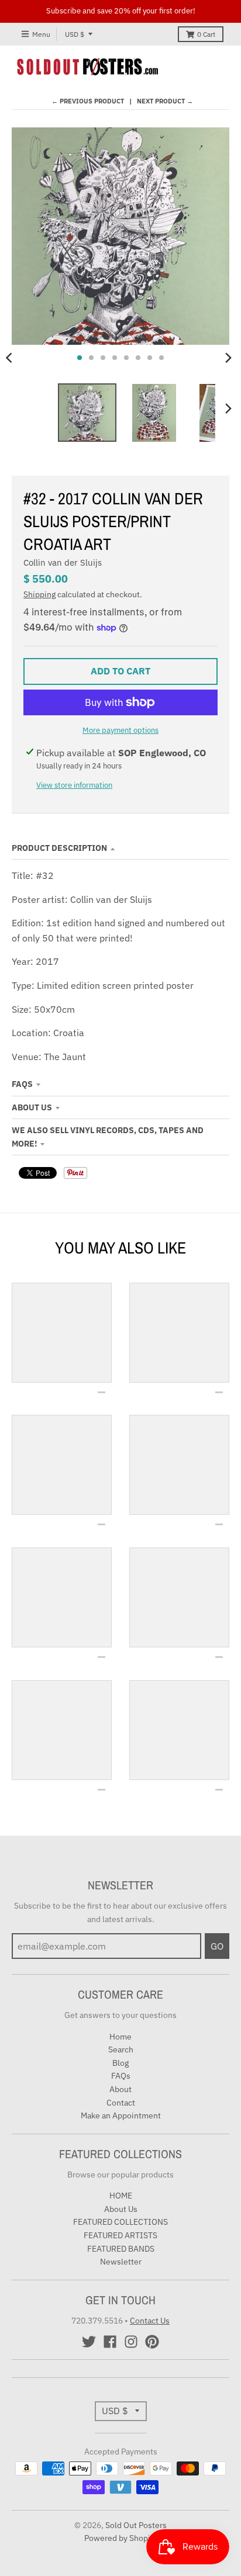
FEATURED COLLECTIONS (120, 2222)
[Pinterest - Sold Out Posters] (152, 2342)
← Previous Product (88, 101)
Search (121, 2049)
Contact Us (150, 2321)
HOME (121, 2196)
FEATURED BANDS (121, 2249)
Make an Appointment (121, 2115)
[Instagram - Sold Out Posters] (131, 2342)
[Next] (228, 358)
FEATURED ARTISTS (120, 2235)
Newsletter (121, 2262)
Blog (120, 2063)
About (120, 2089)
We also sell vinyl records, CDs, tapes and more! (108, 1137)
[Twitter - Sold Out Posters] (89, 2342)
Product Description (59, 848)
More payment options (120, 730)
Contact (121, 2103)
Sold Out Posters (136, 2525)
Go (217, 1946)
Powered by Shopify (121, 2538)
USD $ (75, 34)
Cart (206, 34)
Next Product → (165, 101)
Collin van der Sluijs (63, 562)
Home (120, 2037)
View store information (74, 785)
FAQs (22, 1084)
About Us (32, 1107)
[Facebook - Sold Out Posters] (110, 2342)
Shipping (39, 594)
